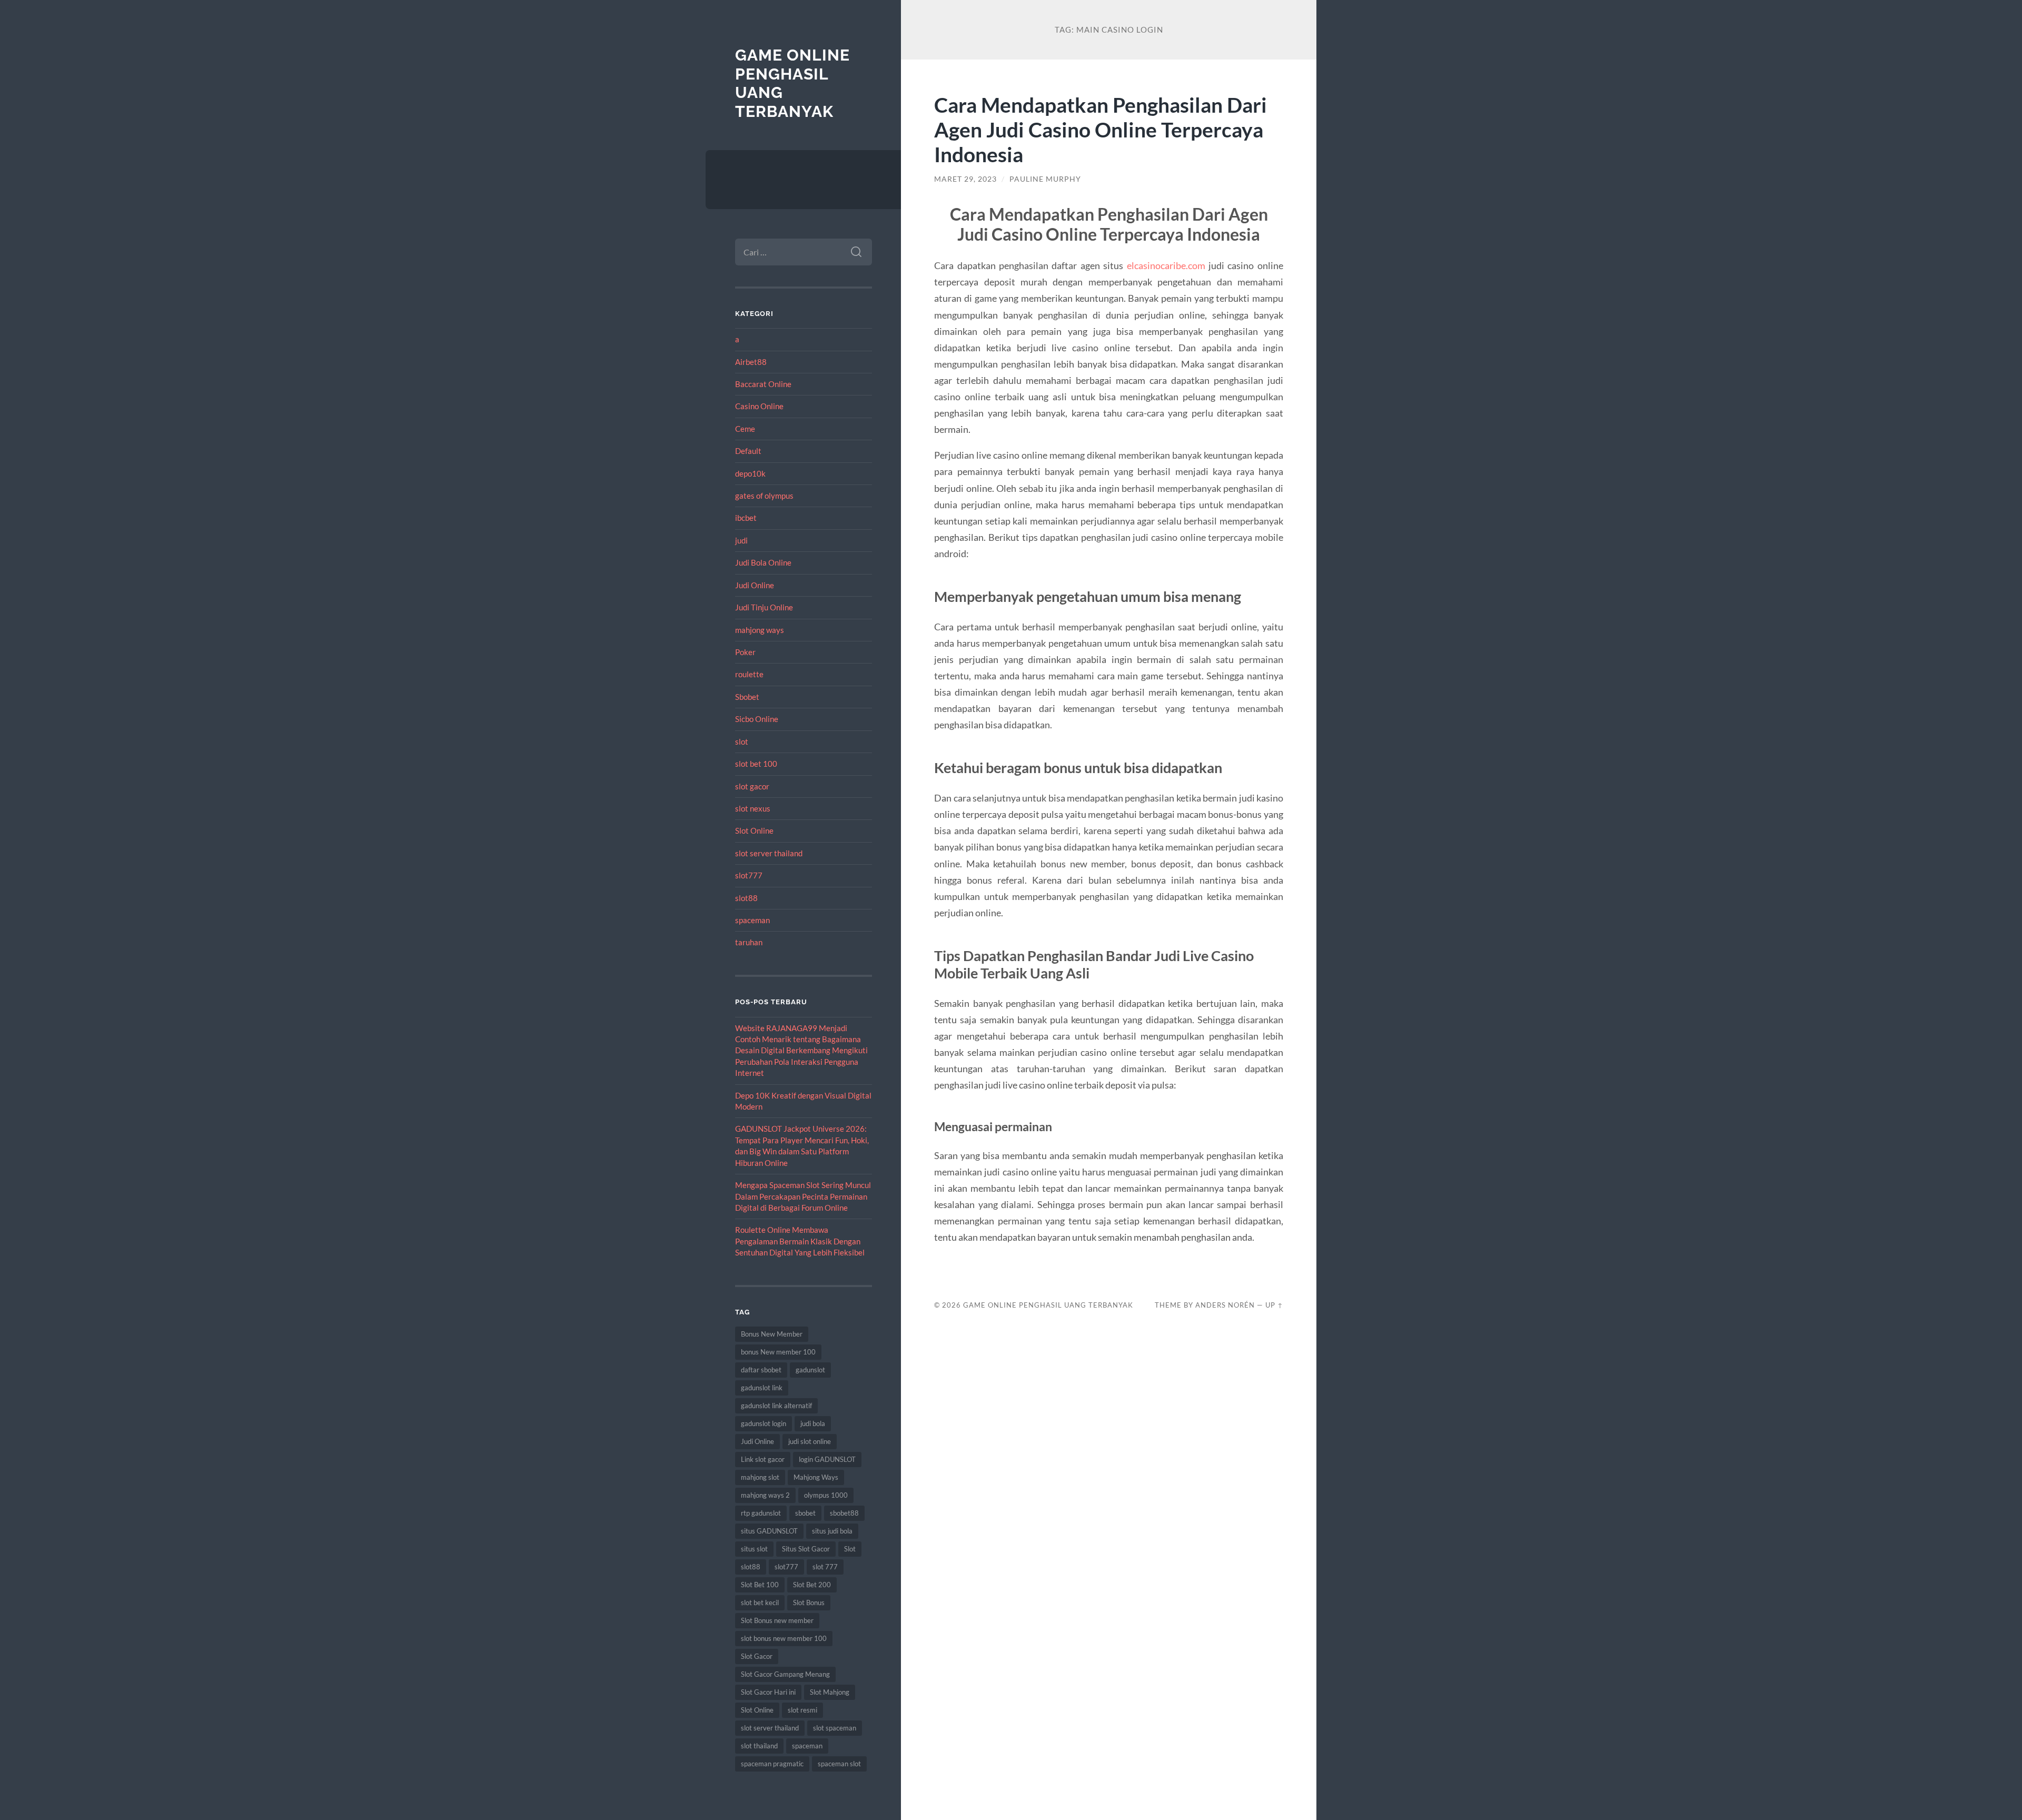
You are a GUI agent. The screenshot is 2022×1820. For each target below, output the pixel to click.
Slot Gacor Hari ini (768, 1692)
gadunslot (810, 1370)
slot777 (749, 875)
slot (742, 741)
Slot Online (754, 830)
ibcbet (746, 518)
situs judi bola (832, 1531)
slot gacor (752, 786)
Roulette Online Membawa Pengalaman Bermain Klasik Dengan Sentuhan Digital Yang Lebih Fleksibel (800, 1241)
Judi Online (755, 585)
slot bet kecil (760, 1603)
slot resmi (802, 1710)
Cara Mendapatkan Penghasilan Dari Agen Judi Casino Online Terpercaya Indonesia (1101, 129)
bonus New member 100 (778, 1352)
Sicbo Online (757, 719)
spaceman (752, 920)
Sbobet (747, 697)
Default (748, 451)
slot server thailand (769, 853)
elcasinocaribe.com (1166, 265)
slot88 (746, 898)
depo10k (750, 473)
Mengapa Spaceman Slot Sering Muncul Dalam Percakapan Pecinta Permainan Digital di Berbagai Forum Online (803, 1196)
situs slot (754, 1549)
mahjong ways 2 (765, 1495)
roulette (749, 674)
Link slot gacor (763, 1459)
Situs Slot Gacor (806, 1549)
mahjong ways (760, 630)
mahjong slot (760, 1477)
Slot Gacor (757, 1656)
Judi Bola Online (763, 562)
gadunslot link (762, 1388)
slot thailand (759, 1746)
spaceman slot (839, 1764)
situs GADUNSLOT (769, 1531)
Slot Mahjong (830, 1692)
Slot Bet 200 (812, 1585)
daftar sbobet (761, 1370)
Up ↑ (1274, 1305)
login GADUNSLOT (827, 1459)
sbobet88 (844, 1513)
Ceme (745, 429)
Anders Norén (1225, 1305)
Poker (745, 652)
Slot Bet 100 (760, 1585)
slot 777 (825, 1567)
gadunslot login (764, 1423)
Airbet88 (751, 362)
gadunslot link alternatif (776, 1406)
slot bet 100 (756, 764)
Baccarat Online (763, 384)
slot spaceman (835, 1728)
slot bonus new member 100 (784, 1638)
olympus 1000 (826, 1495)
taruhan (749, 942)
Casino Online (759, 406)
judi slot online (810, 1441)
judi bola (813, 1423)
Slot (850, 1549)
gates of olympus (764, 496)
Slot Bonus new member (777, 1620)
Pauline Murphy (1045, 179)
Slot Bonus (809, 1603)
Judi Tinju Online (764, 607)
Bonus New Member (772, 1334)
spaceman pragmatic (772, 1764)
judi (741, 540)
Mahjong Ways (816, 1477)
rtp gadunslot (761, 1513)
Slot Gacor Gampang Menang (785, 1674)
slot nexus (753, 808)
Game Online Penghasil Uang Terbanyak (1048, 1305)
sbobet (805, 1513)
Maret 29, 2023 (965, 179)
